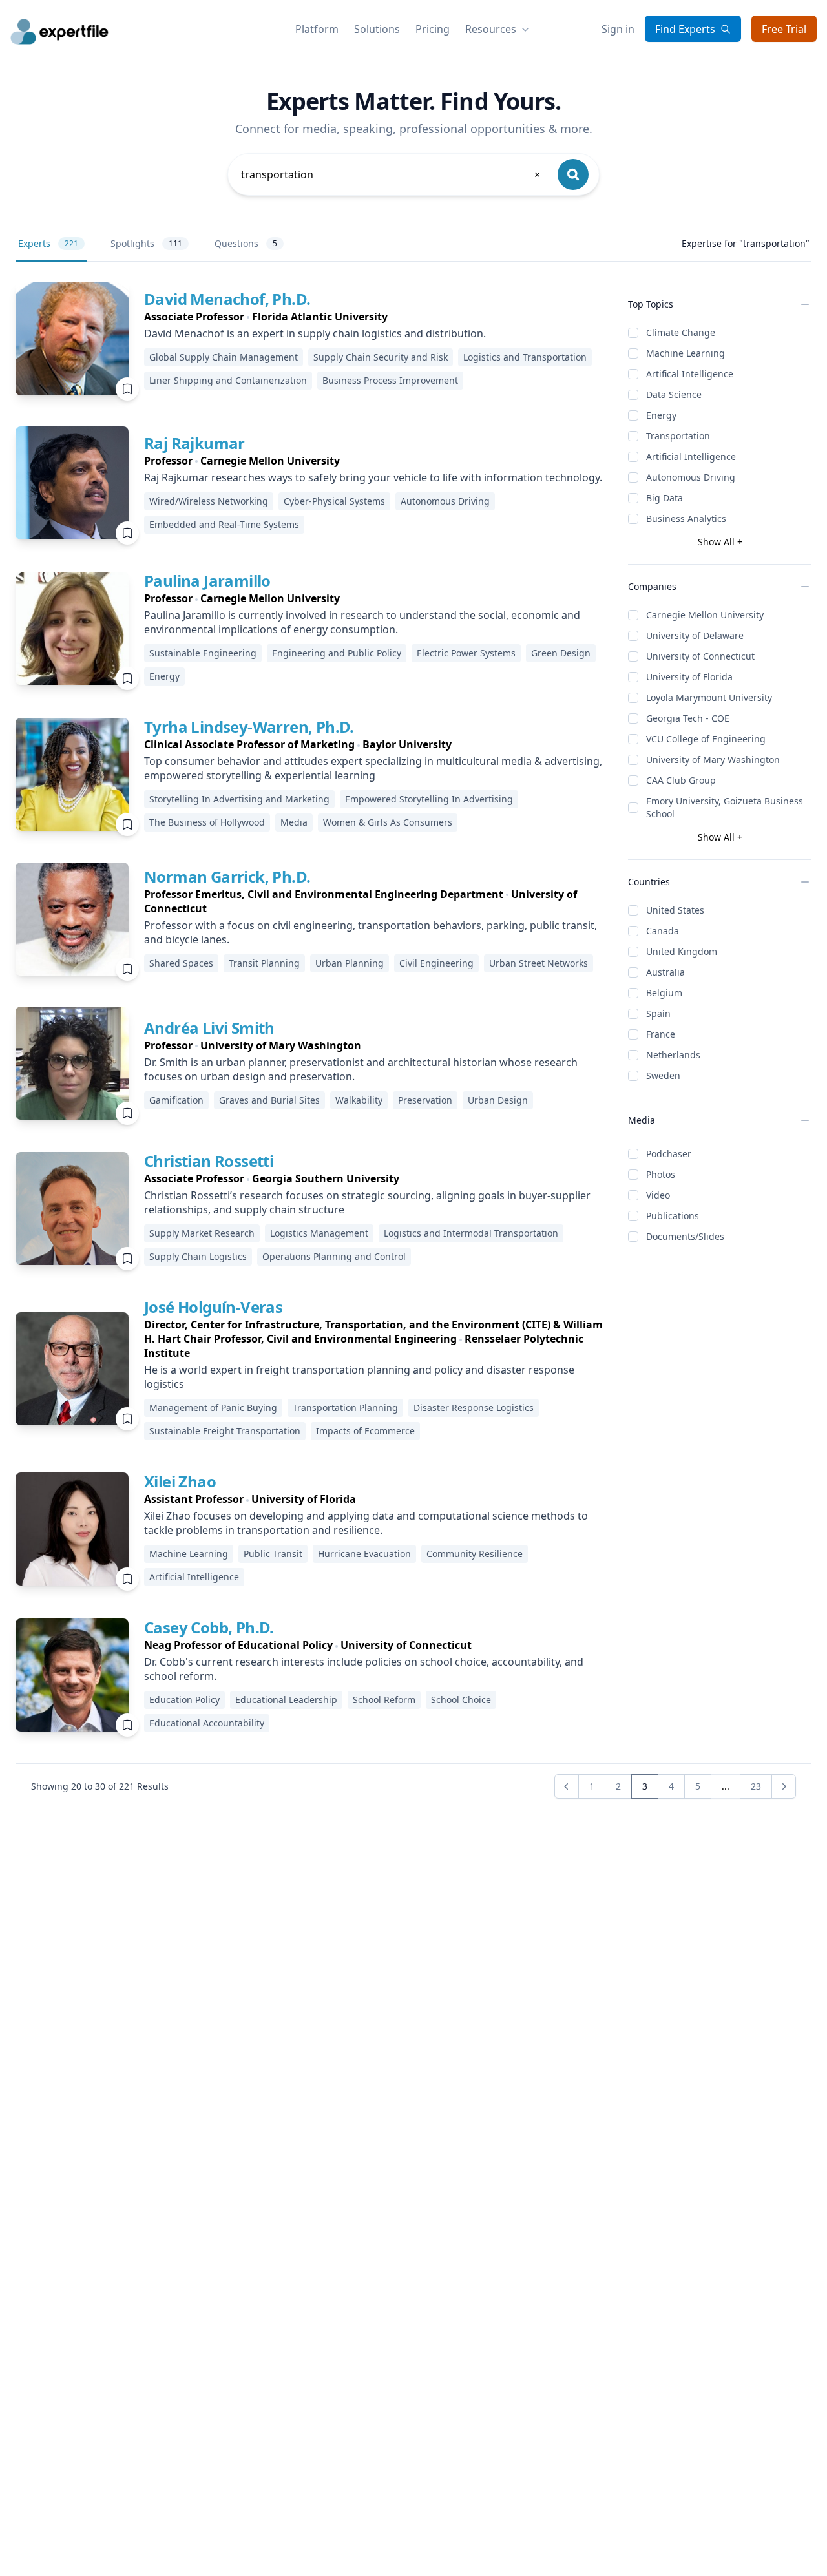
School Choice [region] (461, 1700)
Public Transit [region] (273, 1554)
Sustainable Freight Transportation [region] (225, 1431)
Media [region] (294, 822)
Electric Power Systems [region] (466, 653)
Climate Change (681, 332)
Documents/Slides (685, 1236)
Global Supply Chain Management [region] (224, 357)
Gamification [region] (176, 1100)
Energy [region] (164, 676)
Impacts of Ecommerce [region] (365, 1431)
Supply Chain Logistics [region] (198, 1256)
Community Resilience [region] (475, 1554)
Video (658, 1195)
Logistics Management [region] (319, 1233)
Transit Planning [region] (264, 963)
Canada (663, 931)
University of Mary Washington (713, 759)
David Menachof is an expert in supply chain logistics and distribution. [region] (315, 333)
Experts (48, 243)
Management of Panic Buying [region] (213, 1408)
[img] (72, 339)
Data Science (674, 394)
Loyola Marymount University (709, 697)
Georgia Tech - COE (688, 718)
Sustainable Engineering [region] (203, 653)
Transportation (678, 436)
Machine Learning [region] (189, 1554)
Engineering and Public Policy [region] (337, 653)
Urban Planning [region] (350, 963)
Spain (658, 1013)
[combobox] (392, 174)
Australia (665, 972)
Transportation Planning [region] (345, 1408)
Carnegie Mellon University (705, 615)
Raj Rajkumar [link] (194, 443)
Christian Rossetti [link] (209, 1161)
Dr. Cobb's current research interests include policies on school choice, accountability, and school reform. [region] (364, 1669)
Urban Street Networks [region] (539, 963)
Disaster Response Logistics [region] (474, 1408)
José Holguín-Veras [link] (213, 1307)
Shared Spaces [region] (181, 963)
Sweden (663, 1075)
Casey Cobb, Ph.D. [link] (209, 1627)
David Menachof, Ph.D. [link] (227, 299)
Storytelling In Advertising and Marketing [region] (239, 799)
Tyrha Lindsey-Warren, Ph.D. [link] (249, 727)
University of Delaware (695, 635)
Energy (661, 415)
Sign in (618, 29)
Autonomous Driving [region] (445, 501)
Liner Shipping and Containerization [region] (228, 380)
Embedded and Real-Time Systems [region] (224, 524)
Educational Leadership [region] (286, 1700)
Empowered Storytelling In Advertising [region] (429, 799)
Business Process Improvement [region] (390, 380)
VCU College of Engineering (706, 739)
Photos (661, 1174)
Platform (317, 29)
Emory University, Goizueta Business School (725, 807)
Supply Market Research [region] (202, 1233)
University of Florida (689, 677)
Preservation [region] (425, 1100)
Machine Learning (686, 353)
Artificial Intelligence (691, 456)
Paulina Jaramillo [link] (207, 581)
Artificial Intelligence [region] (194, 1577)
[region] (376, 317)
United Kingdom (682, 951)
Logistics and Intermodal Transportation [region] (471, 1233)
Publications (673, 1216)
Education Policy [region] (184, 1700)
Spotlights (146, 243)
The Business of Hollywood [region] (207, 822)
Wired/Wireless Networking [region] (209, 501)
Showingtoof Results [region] (100, 1786)
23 (756, 1786)
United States (675, 910)
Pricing (433, 29)
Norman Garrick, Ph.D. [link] (227, 876)
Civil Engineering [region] (436, 963)
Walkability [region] (359, 1100)
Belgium (664, 993)
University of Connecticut (700, 656)
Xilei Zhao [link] (180, 1481)
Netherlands (673, 1055)
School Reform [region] (384, 1700)
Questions (246, 243)
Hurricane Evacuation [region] (364, 1554)
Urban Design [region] (498, 1100)
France (661, 1034)
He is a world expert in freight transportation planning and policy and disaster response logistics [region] (359, 1377)
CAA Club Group (681, 780)
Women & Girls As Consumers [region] (388, 822)
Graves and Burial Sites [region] (269, 1100)
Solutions (377, 29)
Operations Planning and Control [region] (334, 1256)
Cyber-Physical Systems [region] (334, 501)
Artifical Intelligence (690, 374)
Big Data (665, 498)
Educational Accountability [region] (207, 1723)
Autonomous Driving (691, 477)
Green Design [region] (561, 653)
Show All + (720, 542)
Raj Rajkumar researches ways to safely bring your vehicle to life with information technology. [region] (373, 477)
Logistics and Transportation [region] (525, 357)
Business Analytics (686, 518)
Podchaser (669, 1154)
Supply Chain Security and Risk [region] (381, 357)
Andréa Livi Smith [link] (209, 1028)
